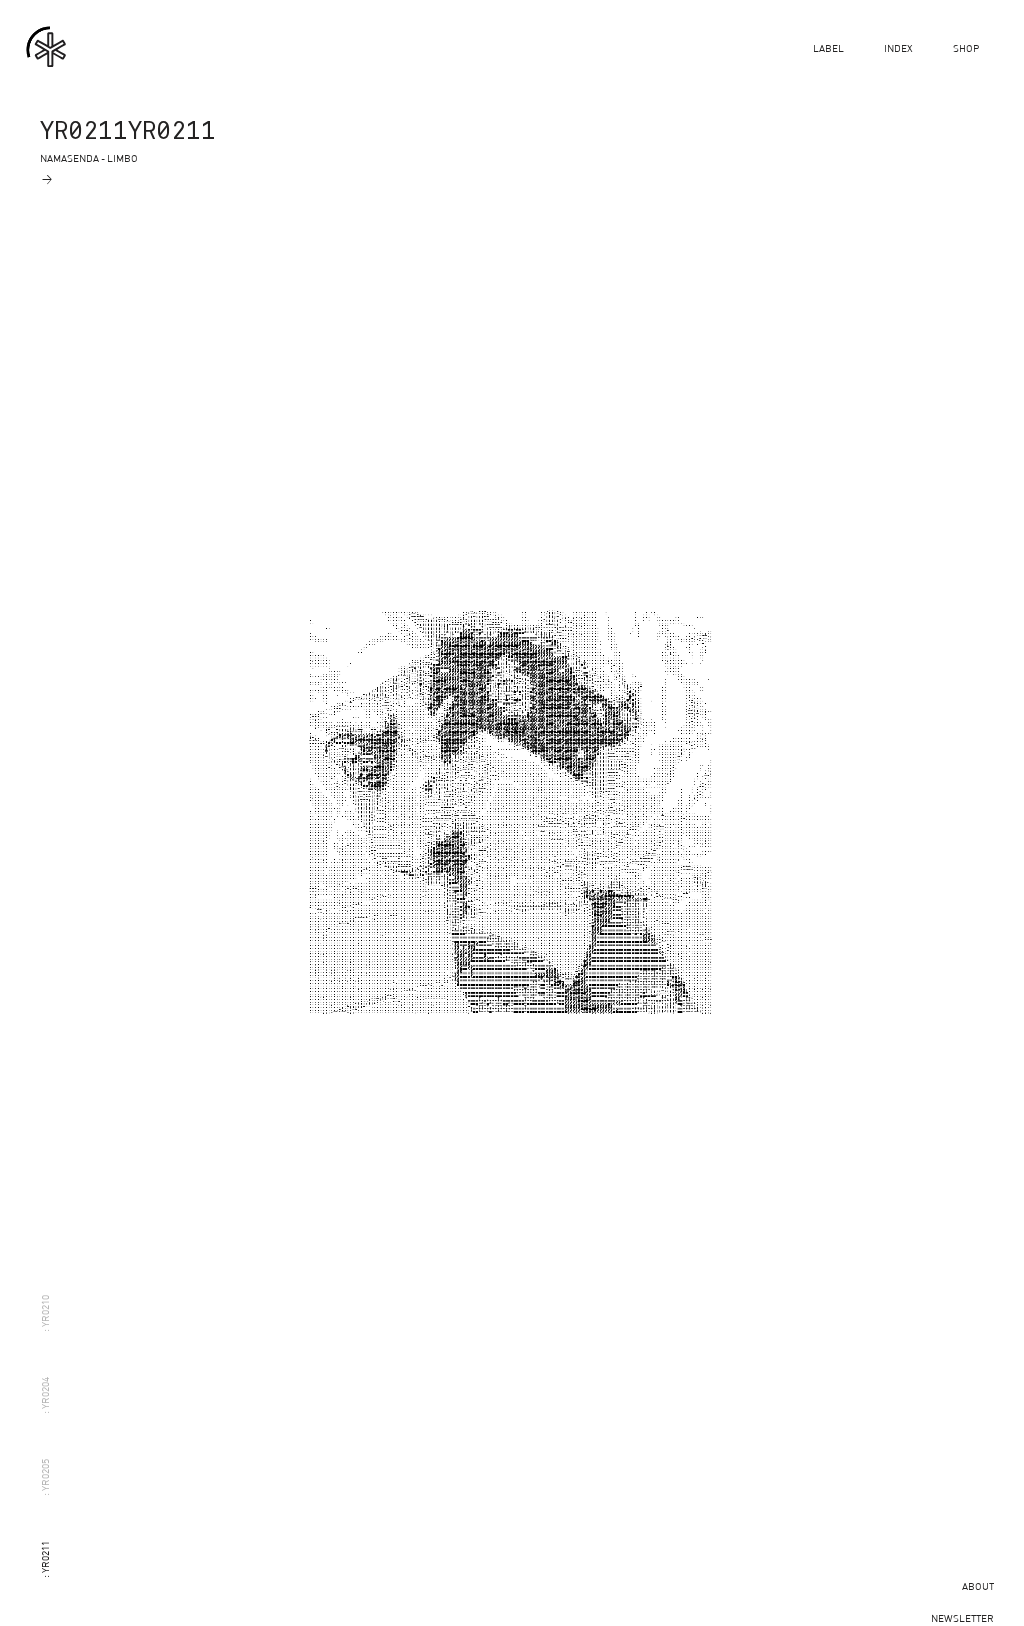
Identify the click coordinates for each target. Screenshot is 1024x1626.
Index (898, 48)
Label (828, 48)
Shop (966, 48)
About (978, 1586)
